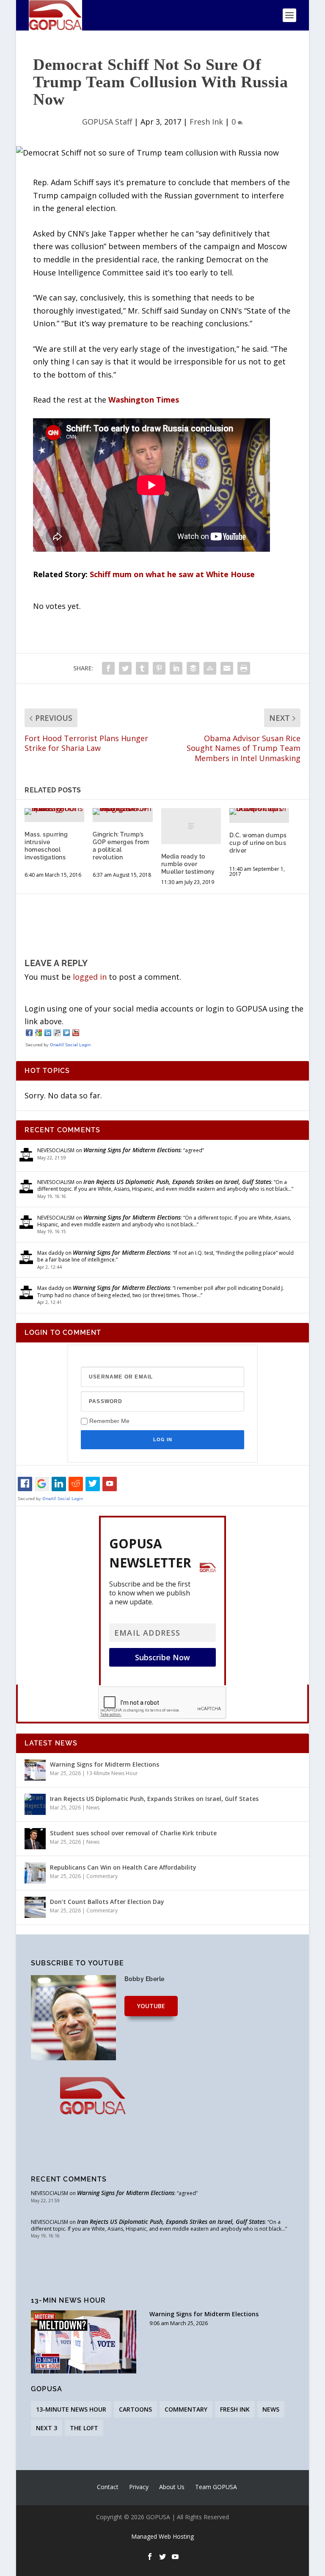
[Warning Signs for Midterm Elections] (35, 1770)
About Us (172, 2487)
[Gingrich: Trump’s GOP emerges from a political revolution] (123, 811)
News (93, 1808)
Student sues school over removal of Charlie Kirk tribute (133, 1833)
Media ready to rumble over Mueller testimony (188, 864)
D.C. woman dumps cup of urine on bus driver (258, 843)
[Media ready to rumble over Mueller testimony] (191, 826)
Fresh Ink (206, 122)
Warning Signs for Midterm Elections (132, 1150)
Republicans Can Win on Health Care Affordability (123, 1867)
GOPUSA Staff (107, 122)
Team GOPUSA (216, 2487)
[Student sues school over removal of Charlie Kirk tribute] (35, 1839)
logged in (90, 977)
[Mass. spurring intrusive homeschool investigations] (54, 811)
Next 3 (47, 2428)
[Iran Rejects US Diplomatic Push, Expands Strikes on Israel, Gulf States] (35, 1804)
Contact (108, 2487)
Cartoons (135, 2409)
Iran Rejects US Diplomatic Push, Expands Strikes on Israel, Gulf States (177, 1182)
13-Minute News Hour (112, 1773)
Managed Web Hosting (162, 2536)
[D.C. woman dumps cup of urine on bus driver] (259, 811)
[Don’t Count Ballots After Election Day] (35, 1907)
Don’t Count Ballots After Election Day (107, 1902)
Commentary (102, 1876)
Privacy (139, 2487)
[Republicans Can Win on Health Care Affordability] (35, 1873)
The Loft (84, 2428)
